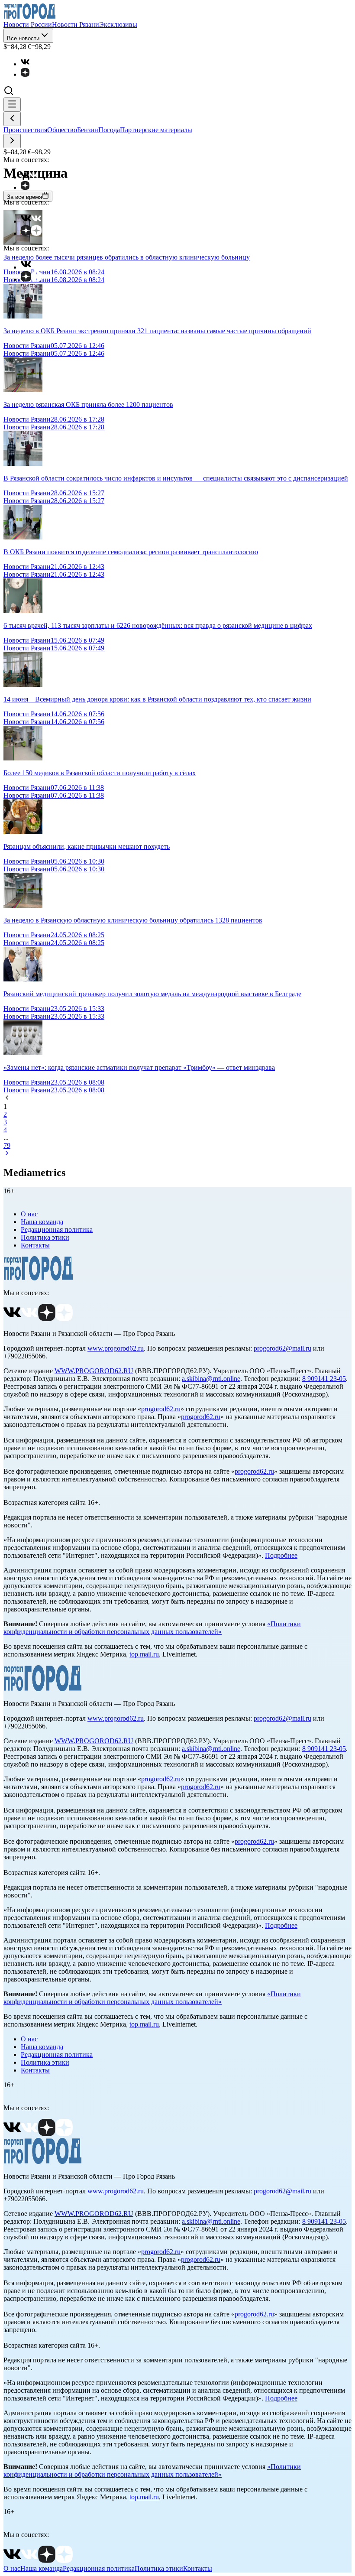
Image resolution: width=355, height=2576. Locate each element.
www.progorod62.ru (116, 1348)
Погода (109, 130)
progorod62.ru (161, 1409)
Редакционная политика (57, 1230)
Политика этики (45, 1237)
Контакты (35, 1245)
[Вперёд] (12, 141)
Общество (62, 130)
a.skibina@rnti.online (211, 1379)
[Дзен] (29, 74)
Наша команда (42, 1222)
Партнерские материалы (156, 130)
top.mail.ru (144, 1654)
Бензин (88, 130)
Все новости (23, 38)
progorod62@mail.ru (282, 1348)
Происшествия (25, 130)
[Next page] (7, 1154)
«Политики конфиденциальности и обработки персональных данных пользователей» (152, 1628)
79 (7, 1145)
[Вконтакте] (29, 64)
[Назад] (12, 119)
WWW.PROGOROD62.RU (94, 1371)
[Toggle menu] (12, 105)
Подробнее (281, 1555)
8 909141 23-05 (324, 1379)
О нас (29, 1214)
